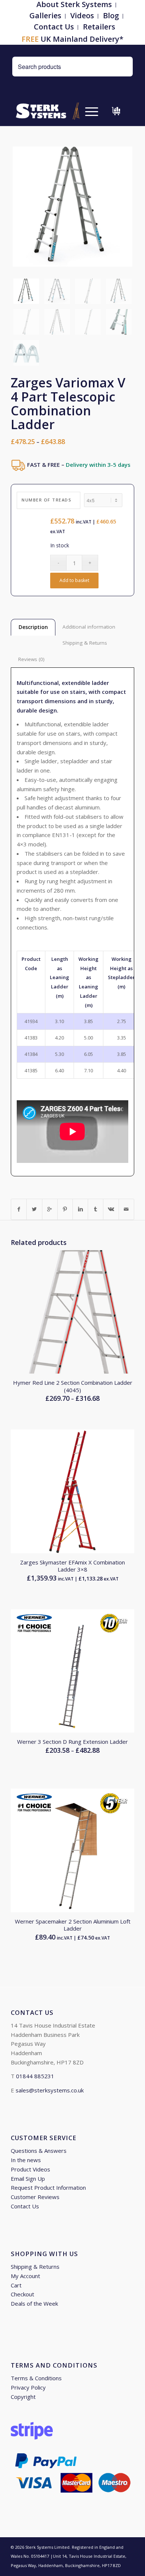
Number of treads (46, 500)
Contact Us (54, 27)
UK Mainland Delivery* (72, 39)
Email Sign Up (28, 2179)
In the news (26, 2160)
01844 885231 (35, 2076)
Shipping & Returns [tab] (85, 643)
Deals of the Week (34, 2303)
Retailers (99, 27)
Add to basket (74, 580)
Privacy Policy (28, 2387)
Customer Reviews (35, 2197)
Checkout (22, 2294)
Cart (16, 2285)
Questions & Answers (39, 2151)
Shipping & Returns (35, 2267)
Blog (111, 15)
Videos (82, 15)
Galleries (45, 15)
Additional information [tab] (89, 627)
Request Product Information (48, 2187)
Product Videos (30, 2169)
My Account (25, 2276)
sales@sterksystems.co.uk (50, 2090)
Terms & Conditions (36, 2378)
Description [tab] (33, 627)
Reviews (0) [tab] (31, 659)
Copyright (23, 2397)
